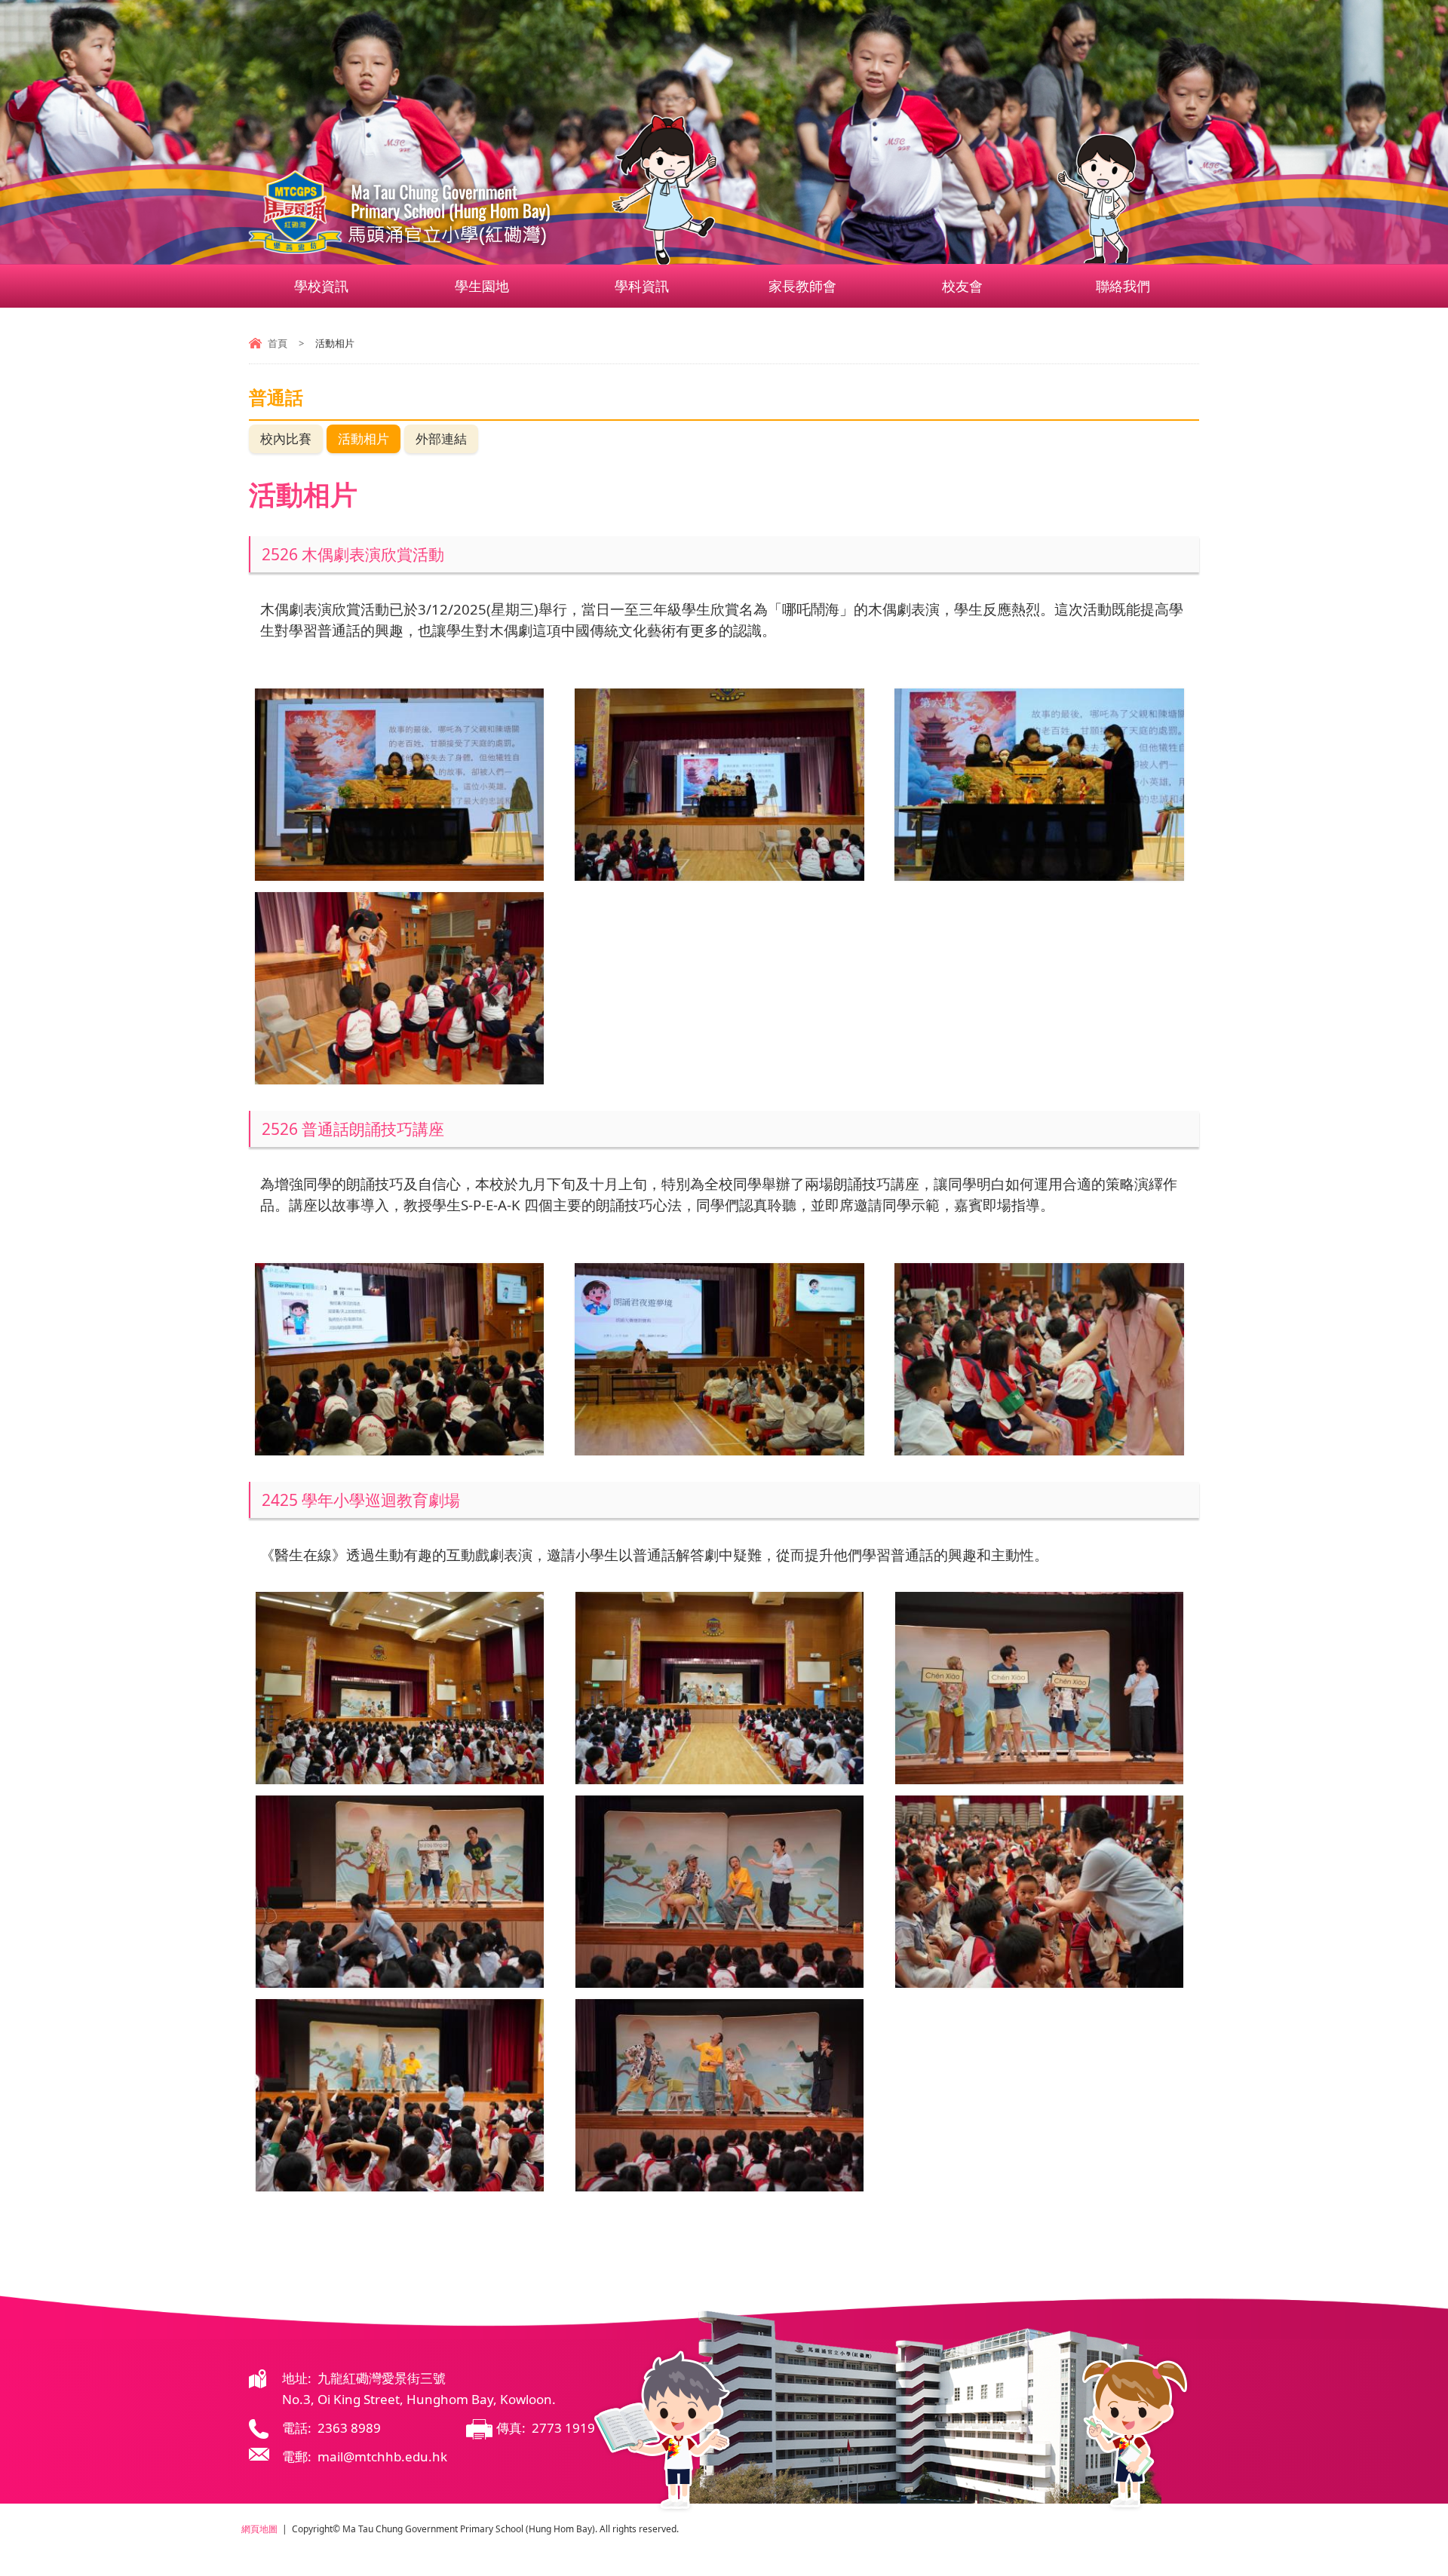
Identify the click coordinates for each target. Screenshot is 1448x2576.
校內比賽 (286, 439)
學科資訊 (642, 286)
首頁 (278, 343)
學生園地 (482, 286)
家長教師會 (802, 286)
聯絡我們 (1123, 286)
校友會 (962, 286)
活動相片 (364, 439)
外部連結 (441, 439)
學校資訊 (321, 286)
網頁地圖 (259, 2529)
